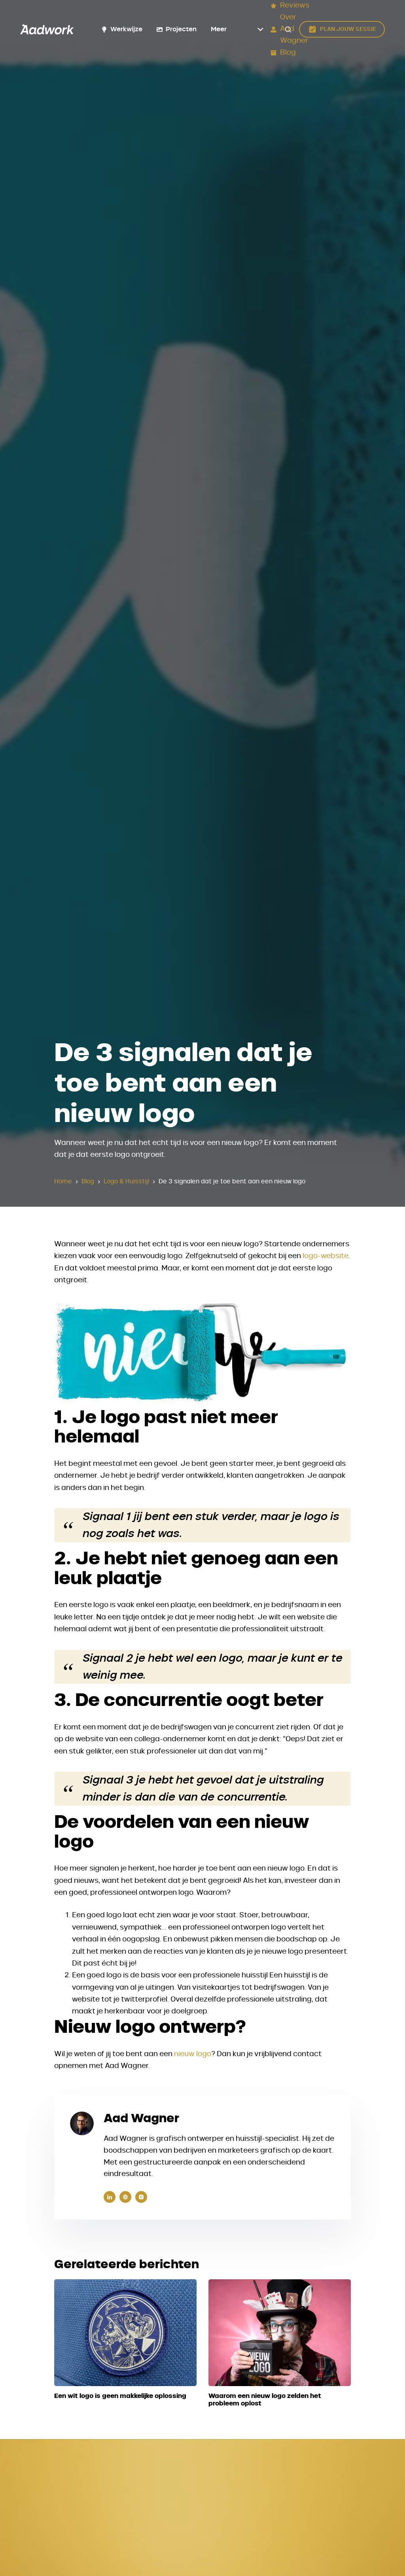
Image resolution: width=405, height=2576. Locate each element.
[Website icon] (125, 2197)
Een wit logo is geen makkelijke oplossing (120, 2396)
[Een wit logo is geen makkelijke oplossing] (125, 2333)
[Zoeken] (288, 29)
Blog (288, 53)
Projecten (181, 29)
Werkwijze (126, 29)
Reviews (295, 6)
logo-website (325, 1256)
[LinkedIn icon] (110, 2197)
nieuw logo (193, 2054)
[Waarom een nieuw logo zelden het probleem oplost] (280, 2333)
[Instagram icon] (141, 2197)
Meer (219, 29)
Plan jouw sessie (348, 29)
